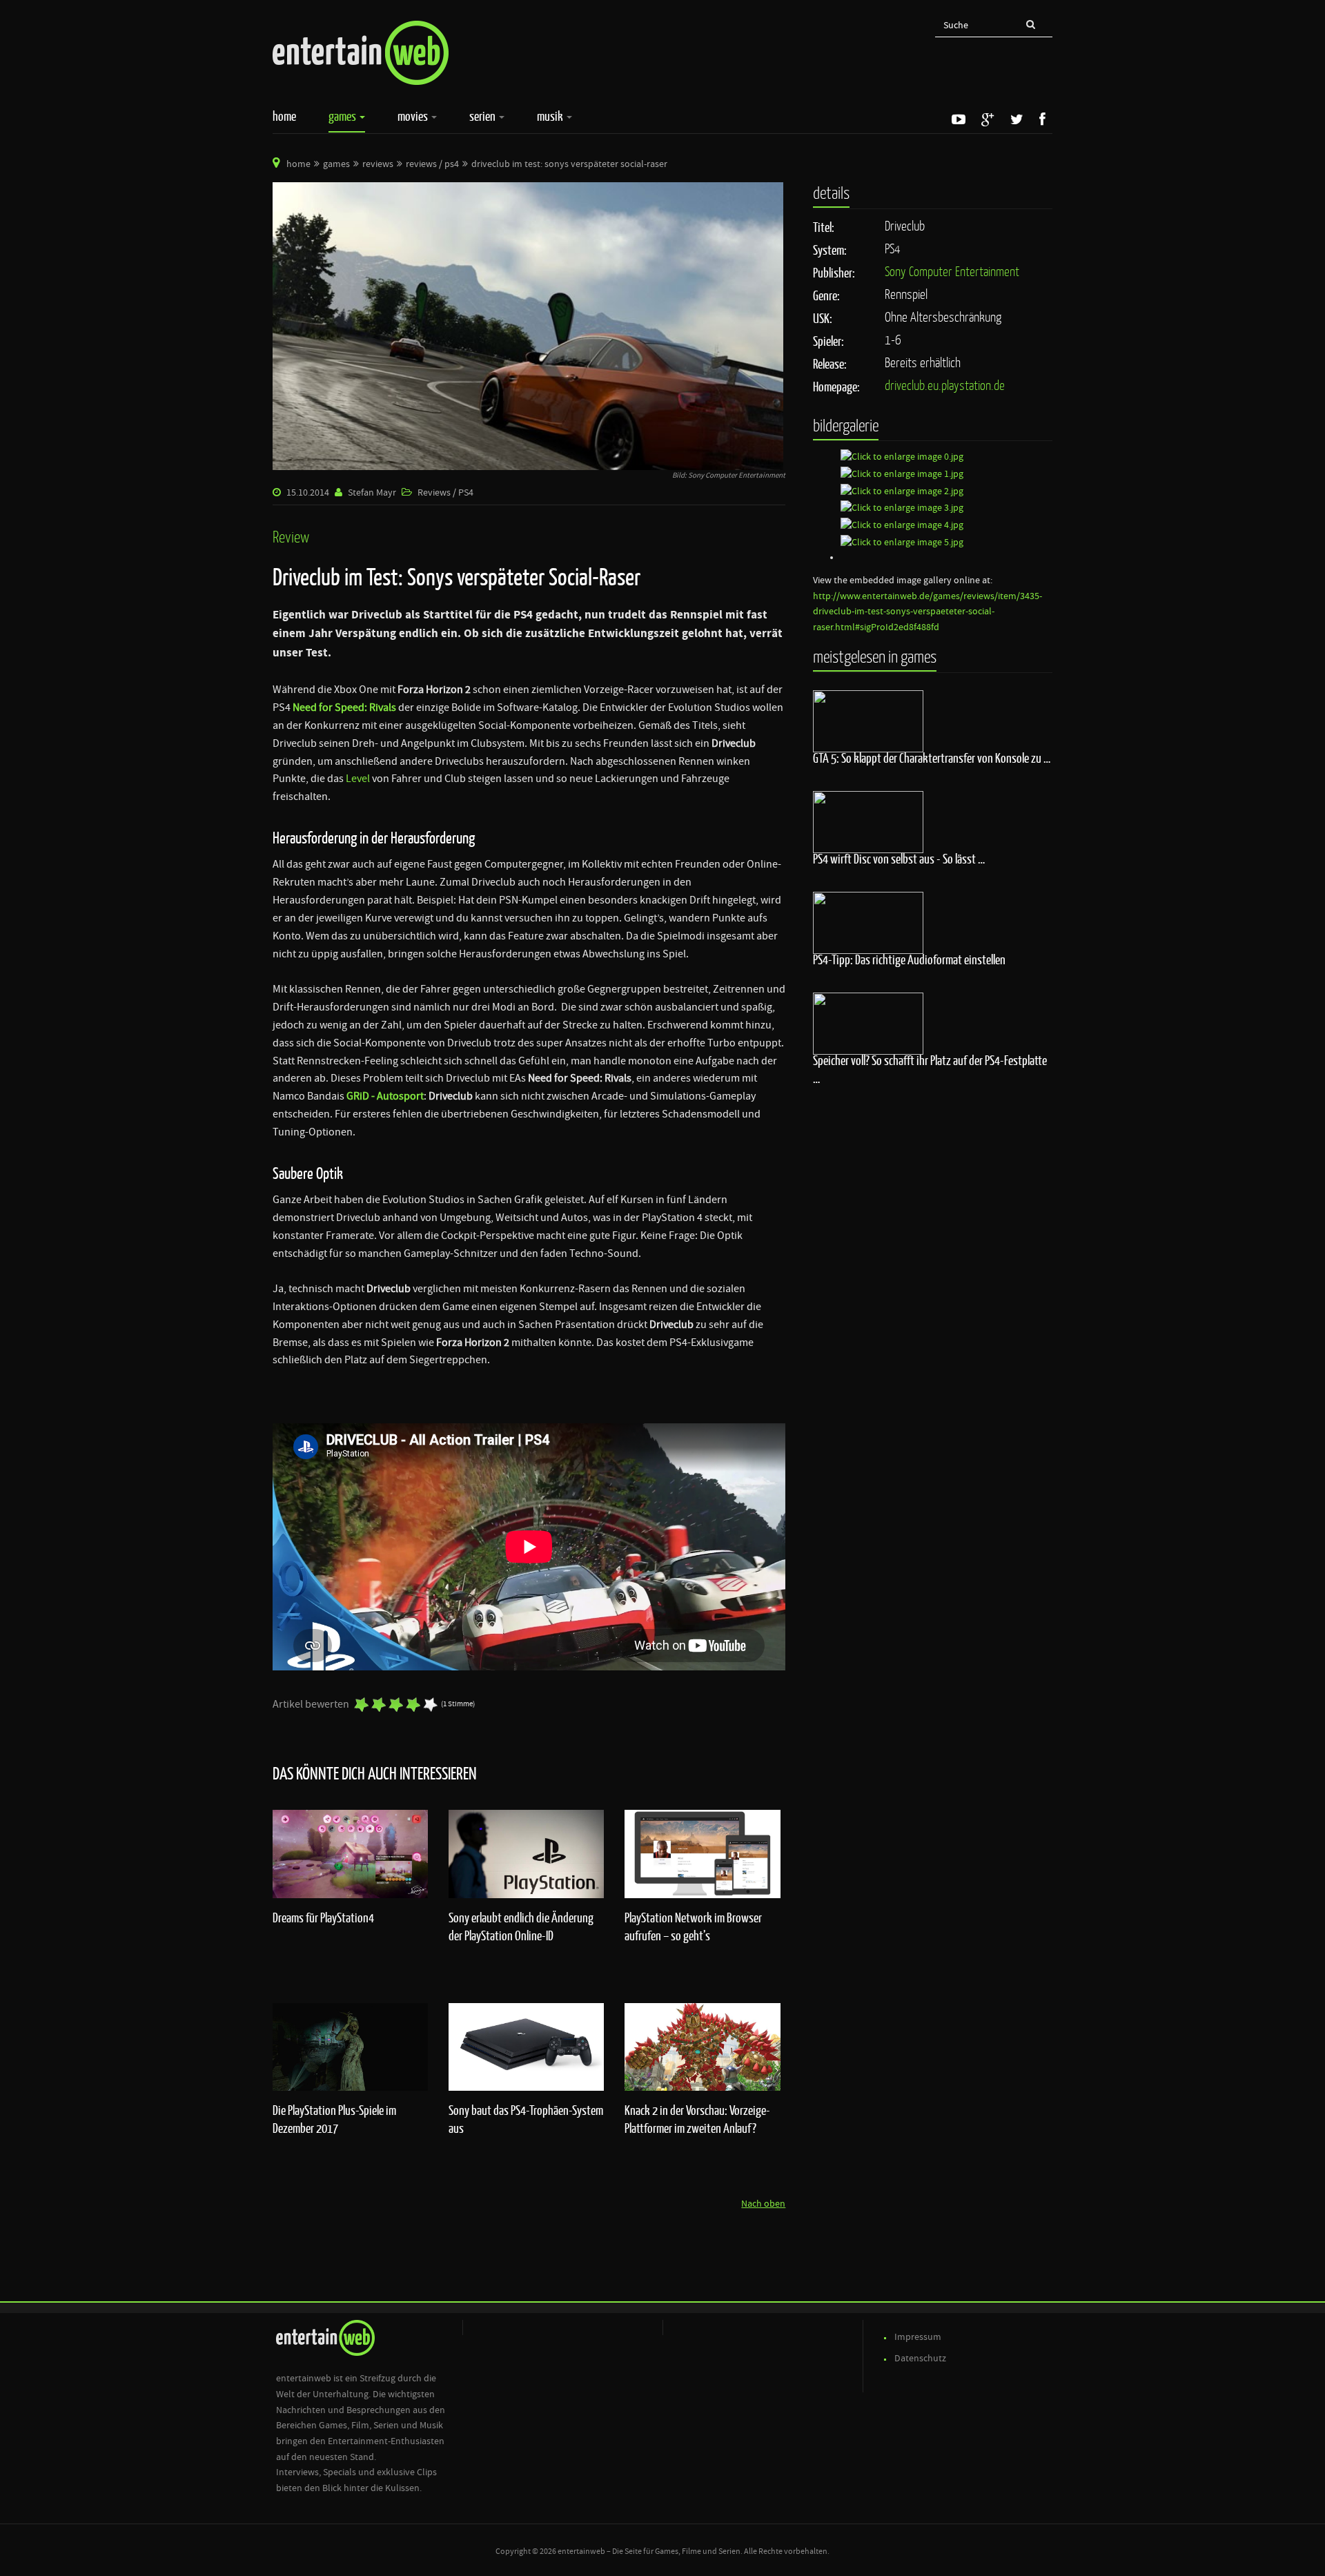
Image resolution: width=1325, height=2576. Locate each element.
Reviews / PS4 (432, 164)
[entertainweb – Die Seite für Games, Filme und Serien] (361, 53)
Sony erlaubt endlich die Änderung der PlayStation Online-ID (521, 1926)
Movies (414, 116)
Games (343, 116)
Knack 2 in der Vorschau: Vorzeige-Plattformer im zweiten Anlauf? (697, 2119)
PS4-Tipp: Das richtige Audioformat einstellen (909, 959)
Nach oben (763, 2204)
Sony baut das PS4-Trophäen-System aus (526, 2119)
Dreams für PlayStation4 (323, 1918)
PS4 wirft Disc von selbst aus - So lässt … (899, 859)
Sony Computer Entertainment (952, 271)
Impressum (918, 2337)
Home (284, 116)
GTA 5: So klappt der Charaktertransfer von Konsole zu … (932, 758)
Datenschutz (920, 2359)
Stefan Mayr (372, 493)
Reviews (378, 164)
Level (358, 779)
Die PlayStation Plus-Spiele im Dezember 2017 (334, 2119)
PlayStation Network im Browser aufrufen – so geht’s (693, 1926)
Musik (551, 116)
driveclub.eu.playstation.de (945, 385)
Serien (483, 116)
